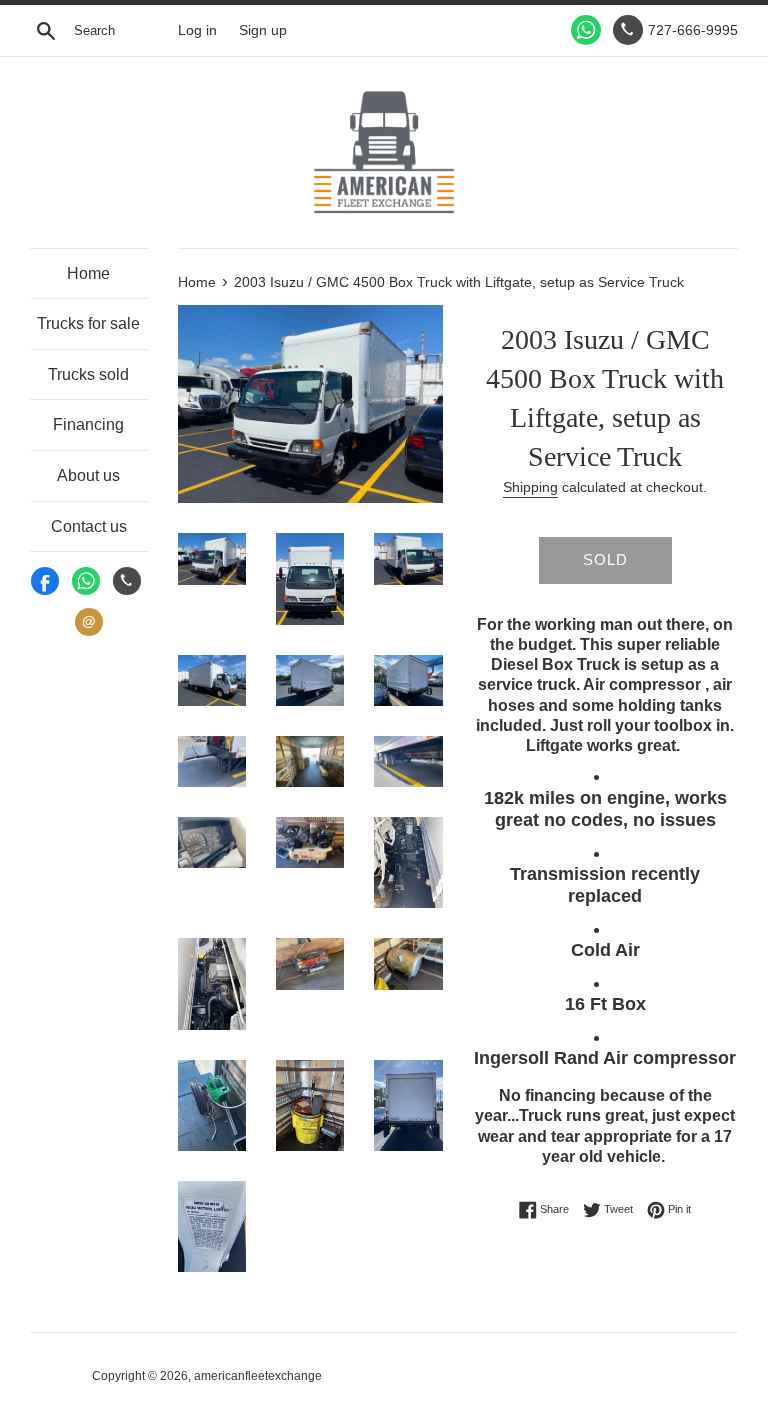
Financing (88, 424)
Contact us (89, 526)
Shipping (530, 487)
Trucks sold (88, 374)
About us (88, 475)
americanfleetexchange (258, 1376)
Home (88, 273)
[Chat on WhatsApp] (586, 30)
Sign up (263, 30)
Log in (197, 30)
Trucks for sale (88, 323)
